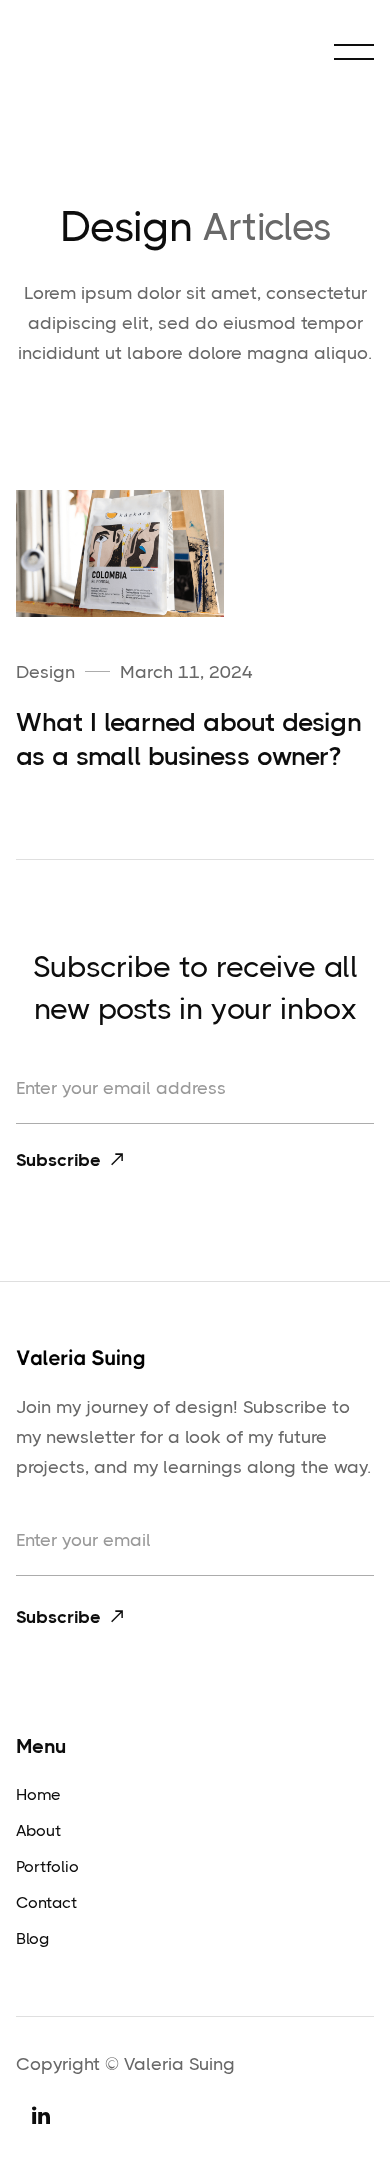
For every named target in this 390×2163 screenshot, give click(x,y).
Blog (32, 1938)
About (38, 1830)
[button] (354, 52)
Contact (46, 1902)
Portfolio (47, 1866)
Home (38, 1794)
